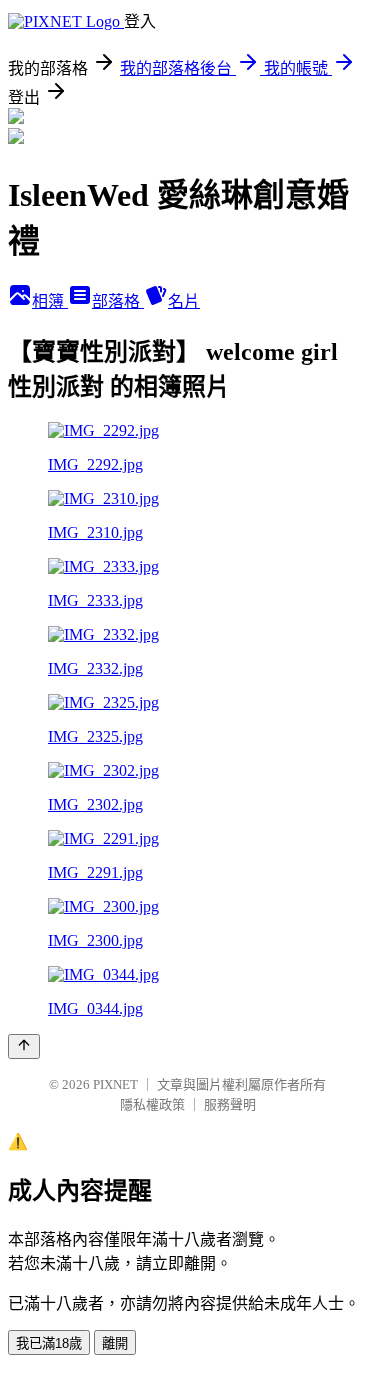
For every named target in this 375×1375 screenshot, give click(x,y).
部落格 (118, 301)
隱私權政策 (152, 1104)
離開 (115, 1343)
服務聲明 (230, 1104)
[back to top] (24, 1046)
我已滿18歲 (49, 1343)
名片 (184, 301)
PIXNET (115, 1084)
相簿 (50, 301)
